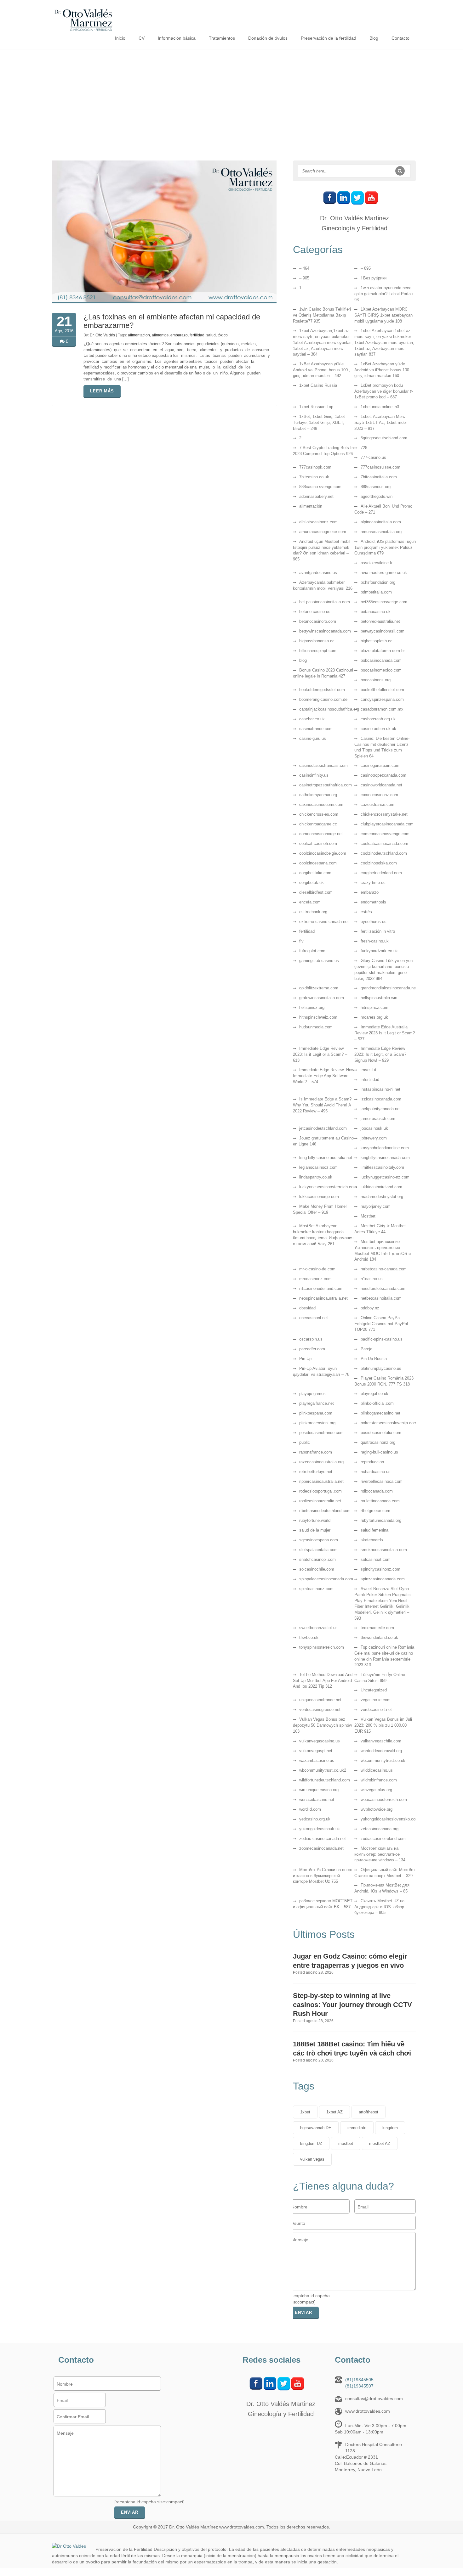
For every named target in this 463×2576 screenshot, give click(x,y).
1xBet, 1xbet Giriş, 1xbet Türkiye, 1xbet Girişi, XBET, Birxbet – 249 (319, 422)
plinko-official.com (377, 1403)
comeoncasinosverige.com (385, 834)
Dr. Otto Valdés (102, 335)
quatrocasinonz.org (378, 1442)
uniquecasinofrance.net (320, 1700)
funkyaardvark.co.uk (379, 951)
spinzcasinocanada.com (383, 1579)
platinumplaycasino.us (381, 1368)
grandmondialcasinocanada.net (389, 988)
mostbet (346, 2143)
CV (142, 38)
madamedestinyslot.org (382, 1197)
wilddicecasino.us (377, 1770)
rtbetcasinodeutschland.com (325, 1511)
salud (211, 335)
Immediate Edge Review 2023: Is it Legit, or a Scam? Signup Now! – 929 (380, 1054)
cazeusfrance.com (377, 804)
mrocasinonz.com (315, 1279)
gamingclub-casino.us (319, 961)
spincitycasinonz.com (380, 1569)
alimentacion (139, 335)
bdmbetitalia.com (376, 592)
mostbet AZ (380, 2143)
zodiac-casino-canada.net (323, 1839)
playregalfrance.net (317, 1403)
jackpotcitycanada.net (381, 1109)
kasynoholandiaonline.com (385, 1148)
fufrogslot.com (312, 951)
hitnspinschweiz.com (318, 1017)
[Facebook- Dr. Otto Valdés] (330, 198)
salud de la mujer (315, 1530)
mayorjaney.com (376, 1206)
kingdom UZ (311, 2143)
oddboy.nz (370, 1308)
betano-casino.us (315, 612)
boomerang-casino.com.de (323, 699)
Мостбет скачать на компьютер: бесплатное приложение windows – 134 (380, 1854)
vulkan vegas (312, 2159)
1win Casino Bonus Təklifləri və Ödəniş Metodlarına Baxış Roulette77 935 (322, 315)
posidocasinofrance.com (321, 1433)
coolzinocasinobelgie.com (323, 853)
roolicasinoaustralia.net (320, 1501)
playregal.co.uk (374, 1394)
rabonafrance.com (316, 1452)
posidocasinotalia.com (381, 1433)
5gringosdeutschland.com (384, 438)
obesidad (307, 1308)
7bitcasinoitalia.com (379, 477)
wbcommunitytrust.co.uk (383, 1760)
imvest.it (369, 1070)
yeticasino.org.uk (315, 1819)
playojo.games (312, 1394)
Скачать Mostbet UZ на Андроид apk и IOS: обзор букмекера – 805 (379, 1907)
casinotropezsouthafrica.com (326, 785)
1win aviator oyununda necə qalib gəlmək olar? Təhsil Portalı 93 (384, 294)
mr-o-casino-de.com (317, 1269)
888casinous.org (376, 487)
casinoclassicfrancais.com (323, 765)
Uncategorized (374, 1690)
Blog (374, 38)
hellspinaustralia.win (379, 998)
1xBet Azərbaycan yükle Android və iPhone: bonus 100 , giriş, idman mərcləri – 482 (322, 370)
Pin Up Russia (374, 1359)
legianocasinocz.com (318, 1167)
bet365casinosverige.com (384, 602)
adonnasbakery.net (316, 496)
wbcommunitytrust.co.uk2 (323, 1770)
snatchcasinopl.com (317, 1559)
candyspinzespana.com (382, 699)
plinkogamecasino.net (380, 1413)
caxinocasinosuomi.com (321, 804)
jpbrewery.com (374, 1138)
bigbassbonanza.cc (317, 641)
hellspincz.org (312, 1007)
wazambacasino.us (317, 1760)
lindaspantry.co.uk (316, 1177)
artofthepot (369, 2112)
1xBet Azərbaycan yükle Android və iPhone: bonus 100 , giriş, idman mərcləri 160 (383, 370)
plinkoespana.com (316, 1413)
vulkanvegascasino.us (320, 1741)
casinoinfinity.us (314, 775)
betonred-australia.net (380, 621)
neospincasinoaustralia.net (323, 1298)
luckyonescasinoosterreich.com (328, 1187)
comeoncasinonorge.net (321, 834)
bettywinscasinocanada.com (325, 631)
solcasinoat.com (376, 1559)
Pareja (366, 1349)
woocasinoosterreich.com (384, 1800)
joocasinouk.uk (374, 1128)
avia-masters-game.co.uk (384, 573)
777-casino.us (373, 457)
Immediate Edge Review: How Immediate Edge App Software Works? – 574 (323, 1076)
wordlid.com (310, 1809)
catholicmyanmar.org (318, 795)
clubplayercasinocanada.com (387, 824)
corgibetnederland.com (381, 873)
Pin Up (305, 1359)
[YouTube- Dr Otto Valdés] (371, 198)
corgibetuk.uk (312, 883)
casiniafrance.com (316, 729)
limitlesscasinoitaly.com (382, 1167)
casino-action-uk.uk (378, 729)
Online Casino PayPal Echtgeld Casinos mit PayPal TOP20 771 (381, 1324)
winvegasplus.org (376, 1790)
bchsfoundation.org (378, 582)
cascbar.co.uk (312, 719)
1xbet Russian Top (316, 407)
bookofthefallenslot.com (382, 690)
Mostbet (368, 1216)
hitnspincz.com (374, 1007)
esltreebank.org (313, 912)
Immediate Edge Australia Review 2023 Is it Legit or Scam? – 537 (385, 1033)
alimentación (311, 506)
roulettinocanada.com (380, 1501)
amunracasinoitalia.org (381, 532)
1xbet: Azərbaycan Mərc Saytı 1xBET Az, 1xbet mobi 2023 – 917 (380, 422)
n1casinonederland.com (321, 1288)
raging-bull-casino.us (379, 1452)
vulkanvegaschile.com (381, 1741)
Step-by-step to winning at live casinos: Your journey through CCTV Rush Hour (352, 2005)
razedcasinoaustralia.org (321, 1462)
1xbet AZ (334, 2112)
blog (303, 660)
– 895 (366, 268)
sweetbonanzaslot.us (318, 1628)
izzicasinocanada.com (381, 1099)
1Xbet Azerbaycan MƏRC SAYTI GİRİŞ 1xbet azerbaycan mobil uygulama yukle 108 (383, 315)
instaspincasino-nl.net (380, 1089)
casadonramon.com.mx (382, 709)
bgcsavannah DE (316, 2128)
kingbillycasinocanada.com (385, 1158)
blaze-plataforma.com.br (383, 651)
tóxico (223, 335)
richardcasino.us (376, 1472)
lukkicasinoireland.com (381, 1187)
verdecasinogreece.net (320, 1710)
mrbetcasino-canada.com (384, 1269)
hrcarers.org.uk (374, 1017)
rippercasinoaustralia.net (321, 1481)
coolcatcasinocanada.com (384, 844)
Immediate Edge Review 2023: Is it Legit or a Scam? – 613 (320, 1054)
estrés (366, 912)
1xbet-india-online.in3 (380, 407)
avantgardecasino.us (318, 573)
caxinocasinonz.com (379, 795)
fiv (301, 941)
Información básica (177, 38)
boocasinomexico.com (381, 670)
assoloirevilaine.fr (377, 563)
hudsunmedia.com (316, 1027)
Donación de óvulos (268, 38)
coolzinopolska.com (379, 863)
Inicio (120, 38)
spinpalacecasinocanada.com (326, 1579)
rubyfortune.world (315, 1520)
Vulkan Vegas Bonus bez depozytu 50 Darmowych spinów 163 (322, 1725)
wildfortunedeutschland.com (325, 1780)
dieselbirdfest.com (316, 892)
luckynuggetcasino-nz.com (385, 1177)
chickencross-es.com (319, 814)
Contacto (400, 38)
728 (364, 448)
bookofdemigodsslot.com (322, 690)
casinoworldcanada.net (381, 785)
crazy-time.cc (373, 883)
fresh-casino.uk (375, 941)
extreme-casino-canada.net (324, 922)
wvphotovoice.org (377, 1809)
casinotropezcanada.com (383, 775)
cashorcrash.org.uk (378, 719)
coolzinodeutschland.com (384, 853)
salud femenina (374, 1530)
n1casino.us (372, 1279)
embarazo (179, 335)
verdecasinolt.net (376, 1710)
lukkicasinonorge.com (319, 1197)
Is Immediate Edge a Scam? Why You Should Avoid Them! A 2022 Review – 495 (322, 1105)
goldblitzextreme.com (319, 988)
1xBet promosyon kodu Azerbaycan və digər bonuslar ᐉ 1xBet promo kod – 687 (384, 391)
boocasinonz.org (376, 680)
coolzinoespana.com (318, 863)
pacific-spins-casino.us (382, 1339)
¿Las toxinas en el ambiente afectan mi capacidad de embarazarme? (172, 321)
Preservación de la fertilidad (329, 38)
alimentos (160, 335)
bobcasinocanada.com (381, 660)
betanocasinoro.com (318, 621)
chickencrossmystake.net (384, 814)
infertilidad (370, 1080)
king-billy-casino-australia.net (326, 1158)
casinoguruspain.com (380, 765)
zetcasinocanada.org (380, 1829)
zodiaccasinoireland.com (383, 1839)
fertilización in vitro (378, 931)
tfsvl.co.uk (309, 1637)
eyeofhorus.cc (374, 922)
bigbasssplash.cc (377, 641)
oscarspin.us (311, 1339)
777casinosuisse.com (380, 467)
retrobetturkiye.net (316, 1472)
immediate (357, 2128)
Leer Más (102, 391)
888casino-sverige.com (320, 487)
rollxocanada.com (377, 1491)
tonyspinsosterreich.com (322, 1647)
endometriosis (373, 902)
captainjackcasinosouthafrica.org (329, 709)
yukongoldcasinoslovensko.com (390, 1819)
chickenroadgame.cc (318, 824)
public (305, 1442)
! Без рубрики (374, 278)
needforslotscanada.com (383, 1288)
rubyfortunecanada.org (381, 1520)
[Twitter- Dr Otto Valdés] (357, 198)
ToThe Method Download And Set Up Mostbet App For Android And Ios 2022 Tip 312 (323, 1681)
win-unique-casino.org (319, 1790)
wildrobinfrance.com (379, 1780)
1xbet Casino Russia (318, 385)
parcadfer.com (312, 1349)
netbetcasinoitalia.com (381, 1298)
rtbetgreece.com (375, 1511)
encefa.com (310, 902)
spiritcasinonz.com (316, 1589)
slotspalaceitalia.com (318, 1550)
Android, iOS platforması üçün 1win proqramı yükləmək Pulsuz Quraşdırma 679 (385, 547)
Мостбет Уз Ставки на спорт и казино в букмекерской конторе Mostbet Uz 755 (323, 1876)
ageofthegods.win (377, 496)
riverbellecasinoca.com (382, 1481)
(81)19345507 (359, 2386)
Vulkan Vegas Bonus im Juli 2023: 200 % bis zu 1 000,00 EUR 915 (383, 1725)
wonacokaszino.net (317, 1800)
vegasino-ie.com (376, 1700)
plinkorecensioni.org (317, 1423)
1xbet (305, 2112)
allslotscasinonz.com (318, 522)
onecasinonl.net (314, 1318)
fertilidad (197, 335)
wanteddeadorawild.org (381, 1751)
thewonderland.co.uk (379, 1637)
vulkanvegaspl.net (316, 1751)
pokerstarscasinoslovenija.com (389, 1423)
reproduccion (372, 1462)
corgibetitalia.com (315, 873)
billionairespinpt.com (318, 651)
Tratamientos (222, 38)
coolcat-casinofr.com (318, 844)
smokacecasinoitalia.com (384, 1550)
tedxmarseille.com (377, 1628)
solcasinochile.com (317, 1569)
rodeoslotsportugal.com (320, 1491)
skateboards (372, 1540)
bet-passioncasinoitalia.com (325, 602)
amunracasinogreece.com (323, 532)
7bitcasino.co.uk (314, 477)
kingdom (390, 2128)
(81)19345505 (359, 2380)
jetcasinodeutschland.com (323, 1128)
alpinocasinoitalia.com (381, 522)
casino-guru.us (313, 738)
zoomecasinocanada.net (321, 1848)
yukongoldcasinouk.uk (320, 1829)
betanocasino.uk (376, 612)
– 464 (304, 268)
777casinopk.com (315, 467)
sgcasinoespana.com (319, 1540)
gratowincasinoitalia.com (322, 998)
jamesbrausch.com (378, 1119)
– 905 (304, 278)
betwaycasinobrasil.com (383, 631)
